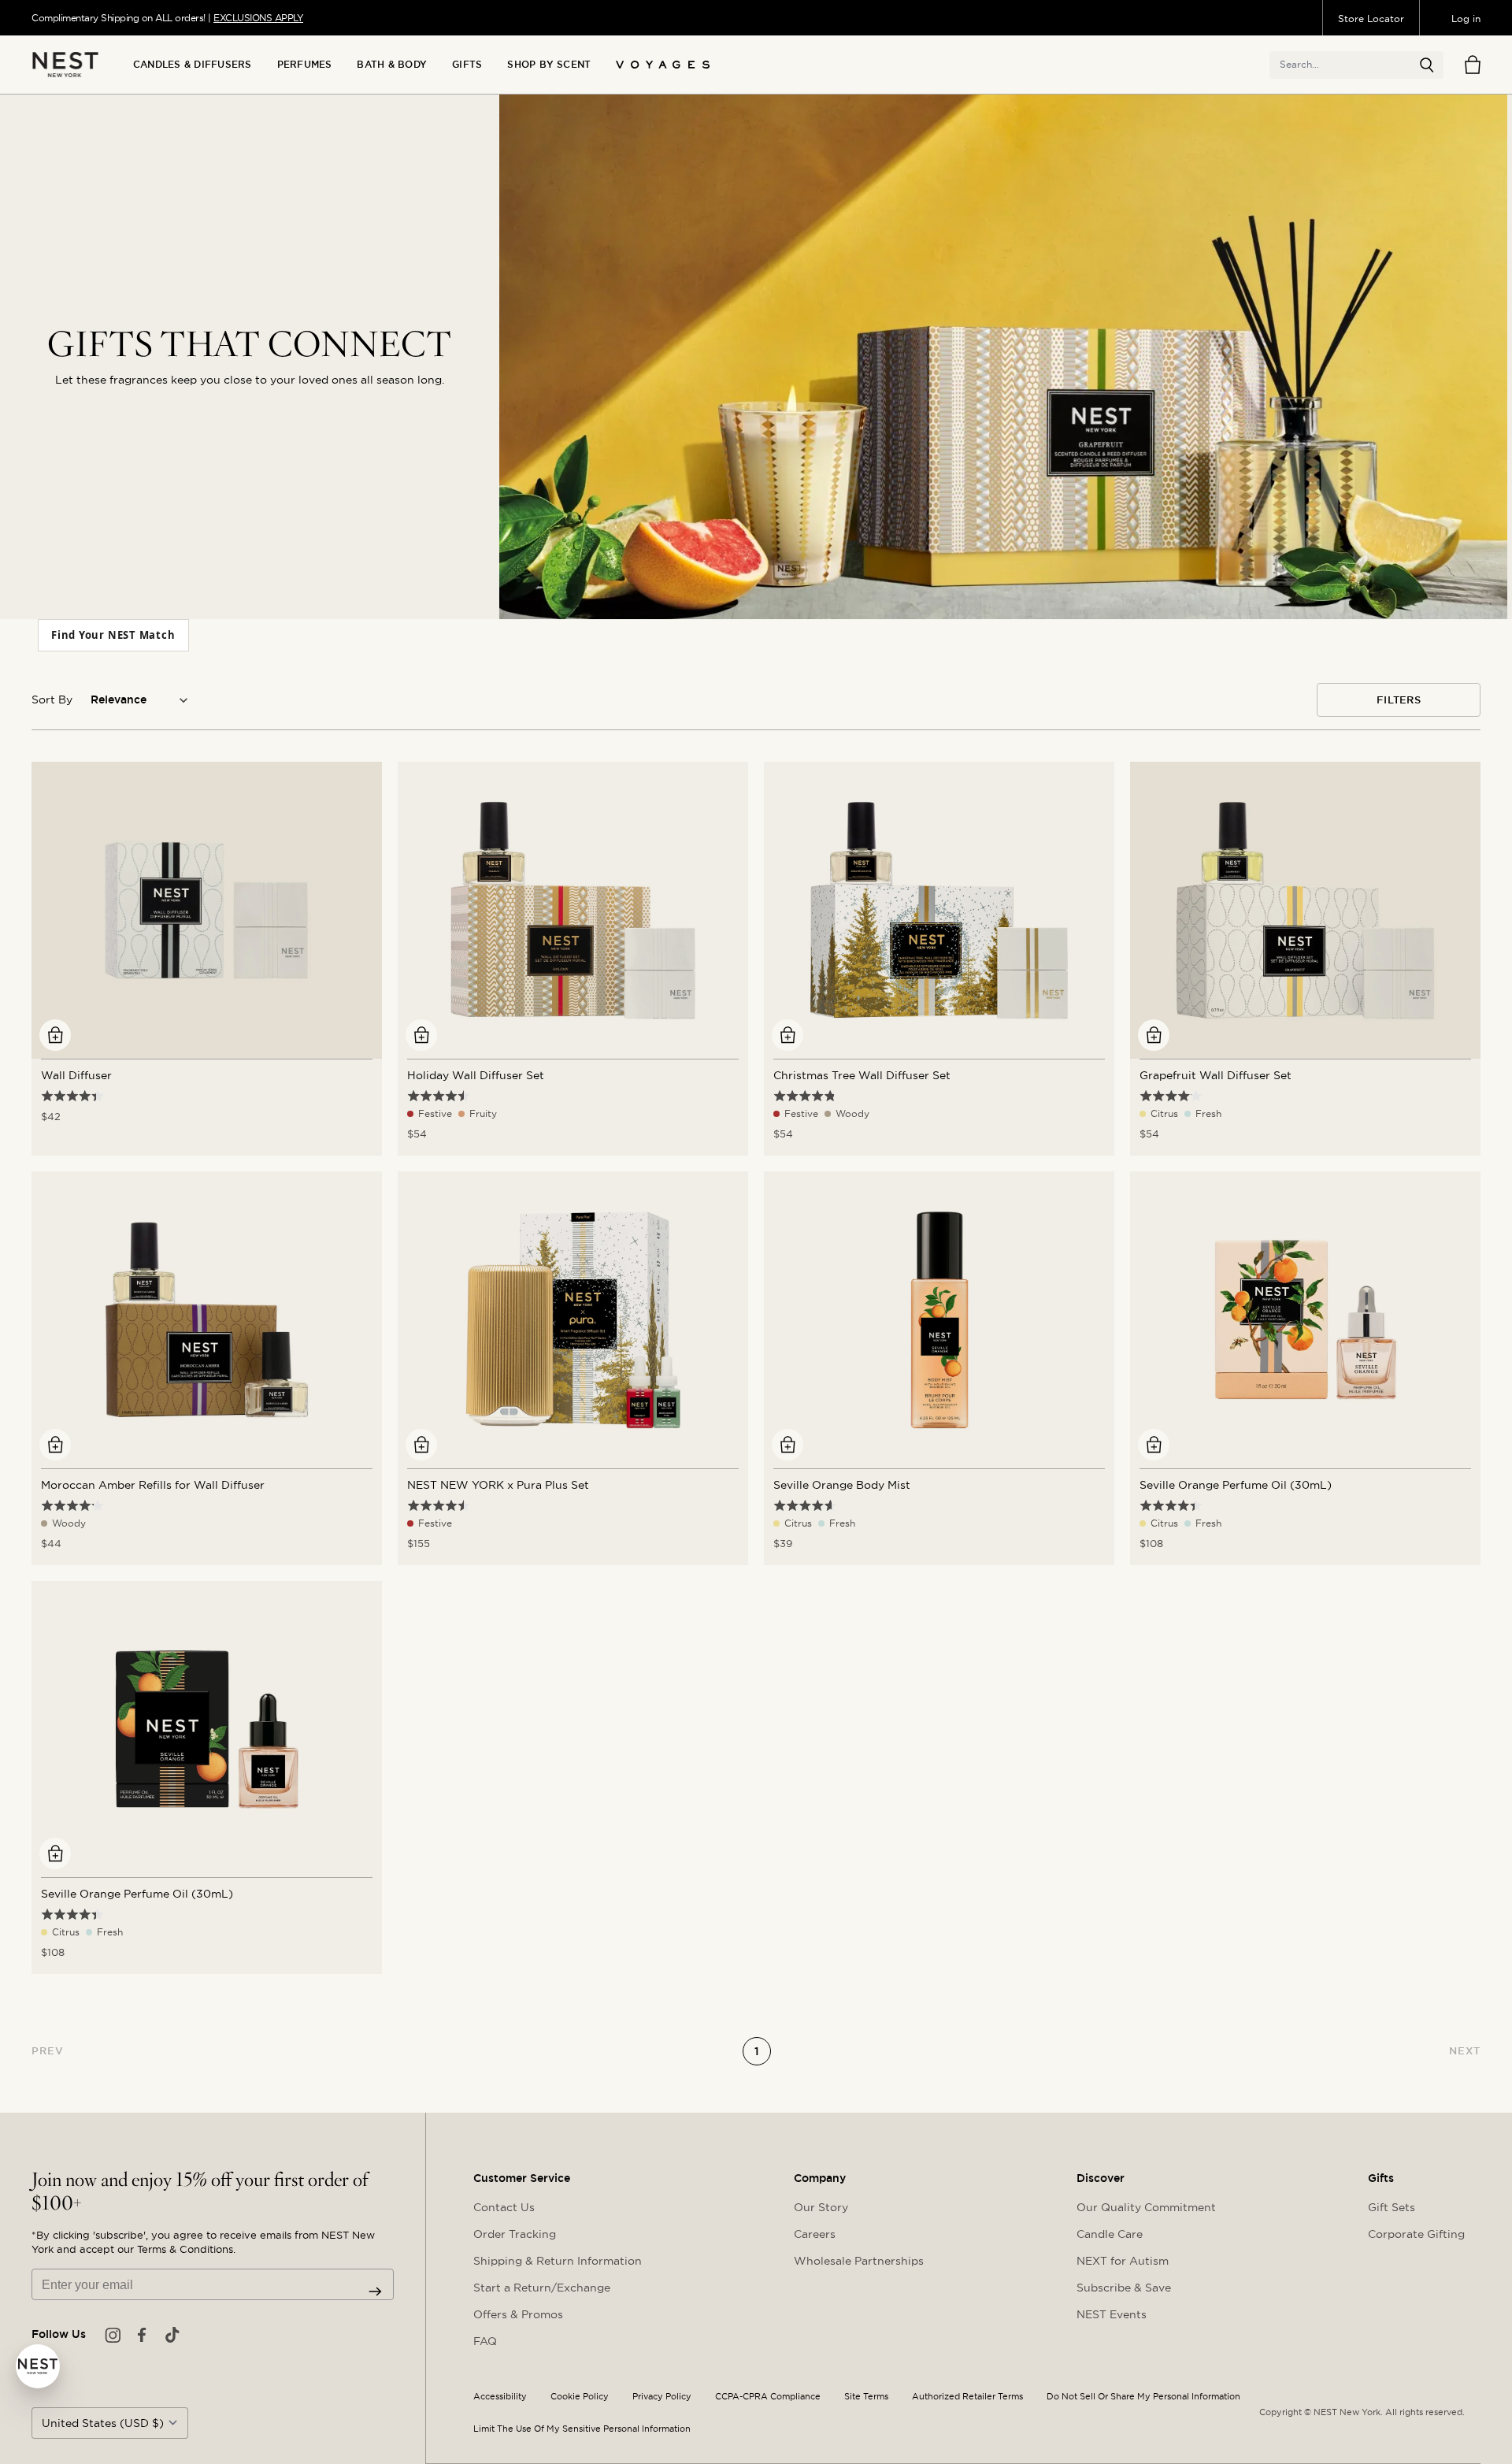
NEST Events (1112, 2314)
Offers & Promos (518, 2314)
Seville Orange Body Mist (842, 1485)
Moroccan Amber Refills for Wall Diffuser (153, 1485)
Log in (1466, 19)
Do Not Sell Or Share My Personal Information (1143, 2397)
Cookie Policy (580, 2397)
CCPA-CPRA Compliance (768, 2397)
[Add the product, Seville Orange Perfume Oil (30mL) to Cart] (1154, 1445)
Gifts (467, 65)
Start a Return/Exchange (542, 2288)
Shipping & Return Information (558, 2261)
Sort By (52, 699)
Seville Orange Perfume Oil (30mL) (1236, 1485)
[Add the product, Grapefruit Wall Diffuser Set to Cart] (1154, 1035)
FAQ (485, 2341)
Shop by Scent (549, 65)
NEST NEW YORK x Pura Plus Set (498, 1485)
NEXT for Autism (1123, 2261)
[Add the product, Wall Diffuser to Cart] (55, 1035)
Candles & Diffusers (193, 65)
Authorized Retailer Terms (967, 2397)
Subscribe (375, 2291)
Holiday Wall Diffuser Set (476, 1075)
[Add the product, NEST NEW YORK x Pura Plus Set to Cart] (421, 1445)
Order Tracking (515, 2234)
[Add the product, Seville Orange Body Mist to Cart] (787, 1445)
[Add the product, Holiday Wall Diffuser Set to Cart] (421, 1035)
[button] (1427, 65)
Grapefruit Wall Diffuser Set (1216, 1075)
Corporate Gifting (1416, 2234)
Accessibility (500, 2397)
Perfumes (305, 65)
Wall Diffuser (76, 1075)
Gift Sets (1392, 2207)
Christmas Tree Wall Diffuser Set (862, 1075)
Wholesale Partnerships (859, 2261)
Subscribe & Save (1124, 2288)
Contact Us (504, 2207)
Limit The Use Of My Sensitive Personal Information (582, 2429)
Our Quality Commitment (1146, 2207)
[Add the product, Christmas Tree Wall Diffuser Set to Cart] (787, 1035)
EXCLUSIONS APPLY (258, 18)
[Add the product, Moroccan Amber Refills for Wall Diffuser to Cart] (55, 1445)
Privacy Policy (662, 2397)
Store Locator (1371, 19)
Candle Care (1110, 2234)
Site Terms (866, 2397)
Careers (815, 2234)
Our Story (821, 2207)
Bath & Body (392, 65)
